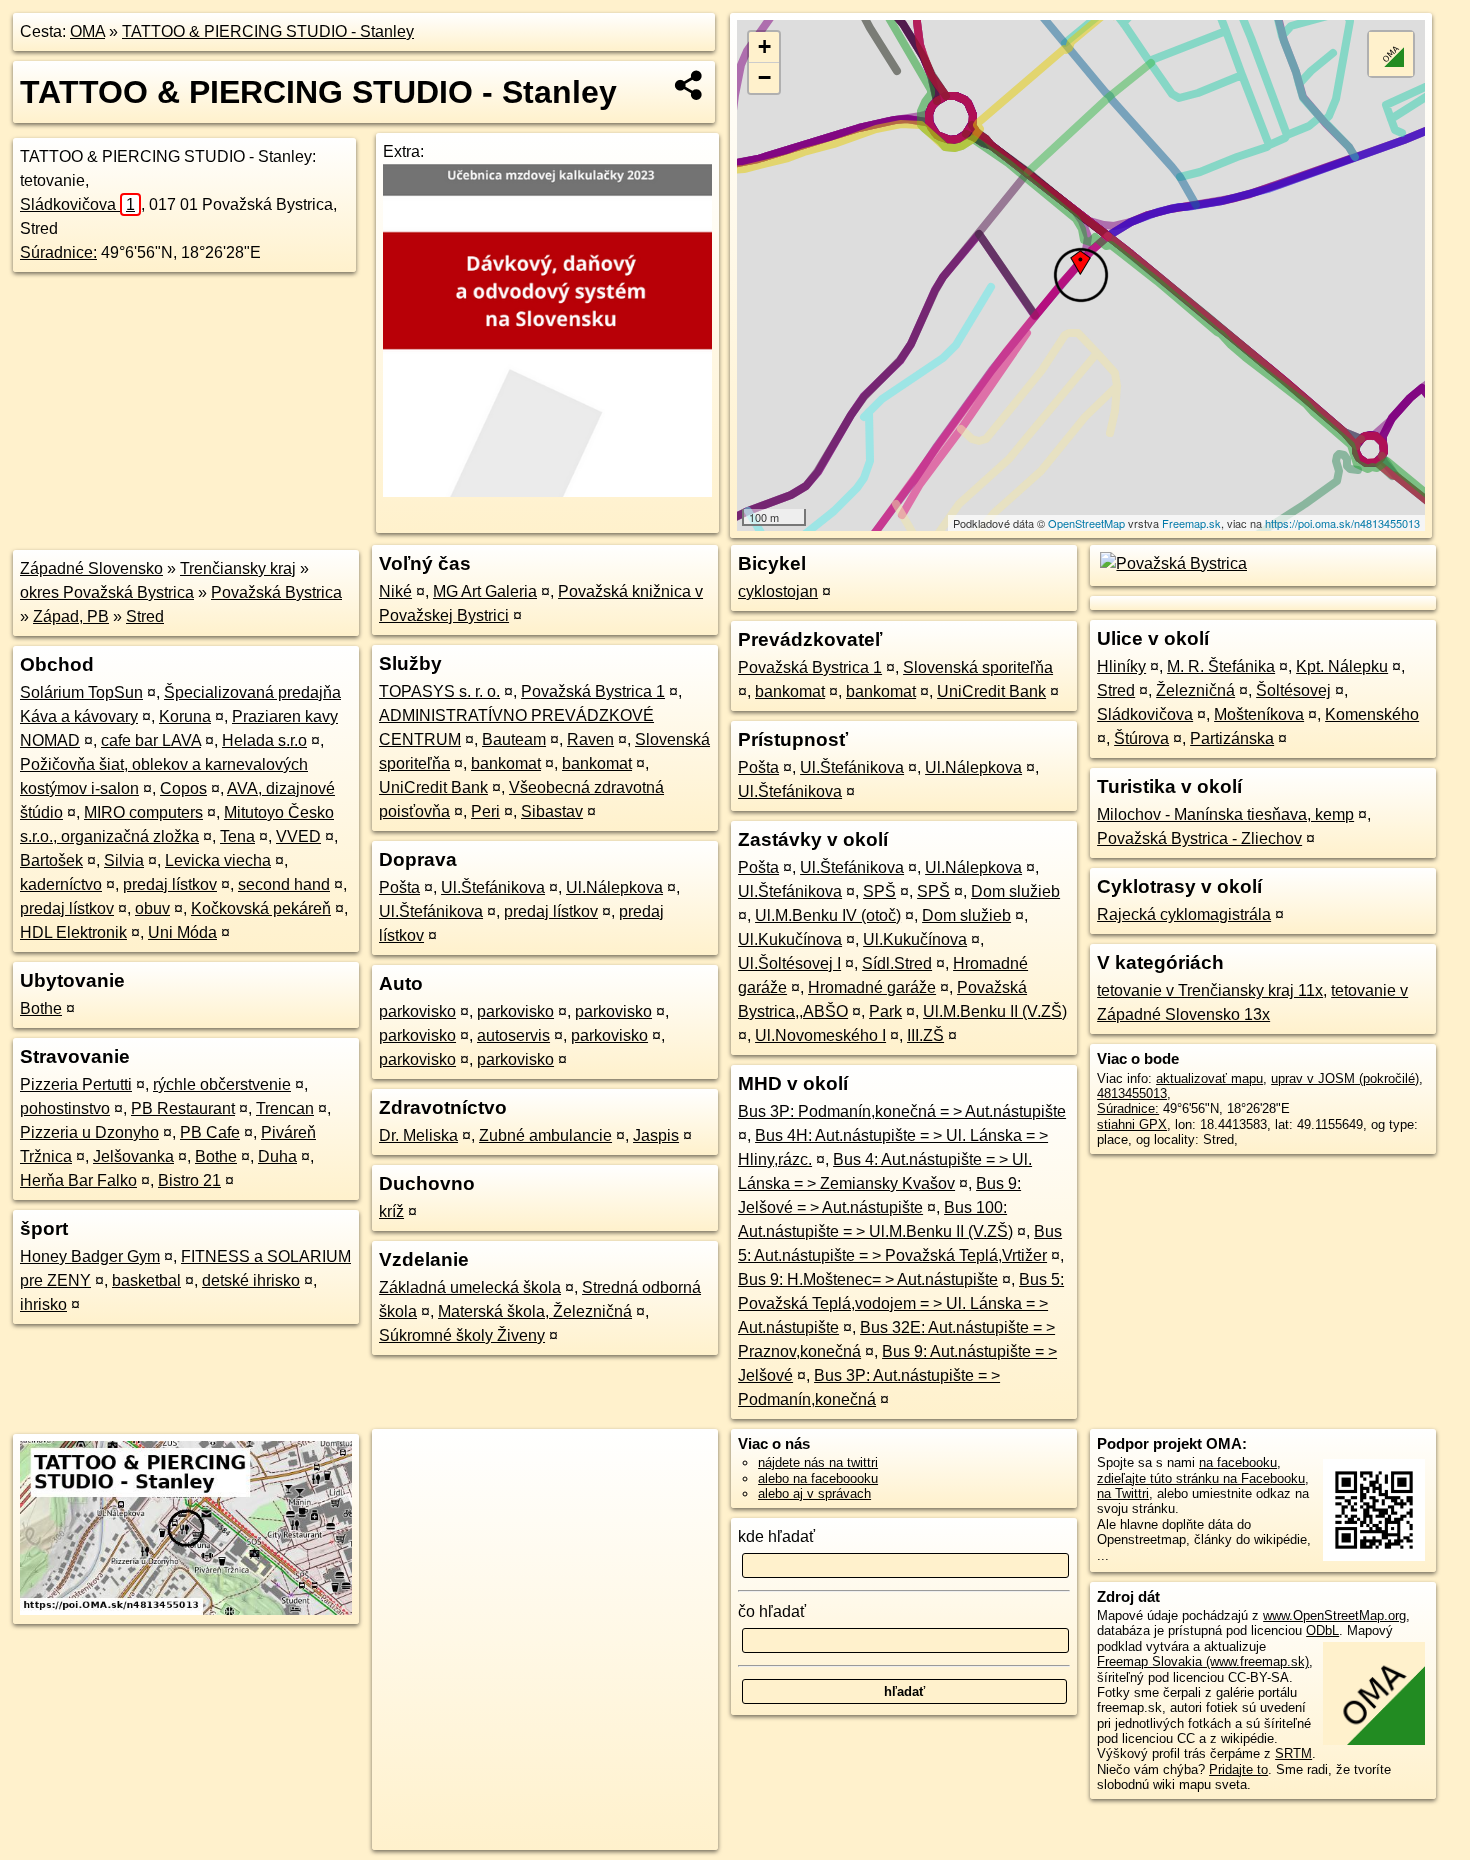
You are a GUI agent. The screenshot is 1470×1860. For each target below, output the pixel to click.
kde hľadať (776, 1536)
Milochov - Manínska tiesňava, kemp (1225, 814)
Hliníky (1121, 666)
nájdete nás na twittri (818, 1462)
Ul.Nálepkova (614, 887)
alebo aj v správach (814, 1493)
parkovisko (417, 1011)
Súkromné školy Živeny (462, 1335)
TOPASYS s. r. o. (439, 691)
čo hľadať (772, 1611)
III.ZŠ (925, 1035)
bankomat (506, 763)
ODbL (1322, 1630)
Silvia (124, 860)
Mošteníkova (1259, 714)
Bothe (41, 1008)
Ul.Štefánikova (493, 887)
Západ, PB (71, 616)
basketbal (146, 1280)
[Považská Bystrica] (1172, 563)
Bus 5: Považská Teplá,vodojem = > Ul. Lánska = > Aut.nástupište (901, 1303)
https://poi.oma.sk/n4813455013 (1342, 523)
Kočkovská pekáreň (261, 908)
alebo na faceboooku (818, 1478)
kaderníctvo (61, 884)
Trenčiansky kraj (238, 568)
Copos (183, 788)
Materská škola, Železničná (535, 1311)
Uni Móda (182, 932)
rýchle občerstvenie (222, 1084)
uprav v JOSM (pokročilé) (1345, 1078)
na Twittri (1123, 1493)
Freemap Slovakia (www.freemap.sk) (1203, 1661)
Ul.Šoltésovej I (789, 963)
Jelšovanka (133, 1156)
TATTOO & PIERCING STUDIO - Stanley (268, 31)
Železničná (1195, 690)
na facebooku (1238, 1462)
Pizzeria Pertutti (76, 1084)
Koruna (185, 716)
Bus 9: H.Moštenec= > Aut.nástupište (868, 1279)
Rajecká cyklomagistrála (1184, 914)
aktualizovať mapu (1209, 1078)
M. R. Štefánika (1221, 666)
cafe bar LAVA (151, 740)
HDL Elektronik (73, 932)
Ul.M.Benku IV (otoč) (828, 915)
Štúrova (1141, 738)
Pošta (399, 887)
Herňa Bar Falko (78, 1180)
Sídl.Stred (897, 963)
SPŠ (879, 891)
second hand (284, 884)
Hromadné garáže (872, 987)
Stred (145, 616)
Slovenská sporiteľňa (978, 667)
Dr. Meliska (418, 1135)
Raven (590, 739)
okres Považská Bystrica (107, 592)
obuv (152, 908)
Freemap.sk (1191, 523)
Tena (237, 836)
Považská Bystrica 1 (593, 691)
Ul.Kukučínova (790, 939)
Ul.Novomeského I (820, 1035)
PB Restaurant (183, 1108)
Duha (277, 1156)
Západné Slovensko (91, 568)
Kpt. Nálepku (1342, 666)
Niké (395, 591)
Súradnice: (58, 252)
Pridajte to (1238, 1769)
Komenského (1372, 714)
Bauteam (514, 739)
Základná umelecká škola (470, 1287)
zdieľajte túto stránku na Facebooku (1201, 1478)
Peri (485, 811)
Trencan (285, 1108)
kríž (391, 1211)
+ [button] (764, 46)
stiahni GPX (1132, 1124)
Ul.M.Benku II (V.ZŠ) (995, 1011)
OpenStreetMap (1086, 523)
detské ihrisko (251, 1280)
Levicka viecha (218, 860)
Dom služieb (1015, 891)
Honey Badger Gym (90, 1256)
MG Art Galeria (485, 591)
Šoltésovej (1293, 690)
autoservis (513, 1035)
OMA (87, 31)
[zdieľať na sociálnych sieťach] (689, 85)
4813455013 (1132, 1093)
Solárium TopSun (81, 692)
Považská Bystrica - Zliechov (1199, 838)
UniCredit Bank (433, 787)
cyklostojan (778, 591)
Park (885, 1011)
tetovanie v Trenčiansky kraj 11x (1210, 990)
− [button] (764, 77)
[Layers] (1391, 54)
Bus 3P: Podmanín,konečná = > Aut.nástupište (902, 1111)
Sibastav (552, 811)
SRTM (1293, 1753)
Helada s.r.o (264, 740)
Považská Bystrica (276, 592)
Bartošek (51, 860)
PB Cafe (210, 1132)
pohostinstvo (65, 1108)
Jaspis (656, 1135)
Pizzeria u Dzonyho (89, 1132)
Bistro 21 (189, 1180)
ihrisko (43, 1304)
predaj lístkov (170, 884)
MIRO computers (143, 812)
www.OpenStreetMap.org (1334, 1615)
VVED (298, 836)
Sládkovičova (77, 204)
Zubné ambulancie (545, 1135)
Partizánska (1232, 738)
